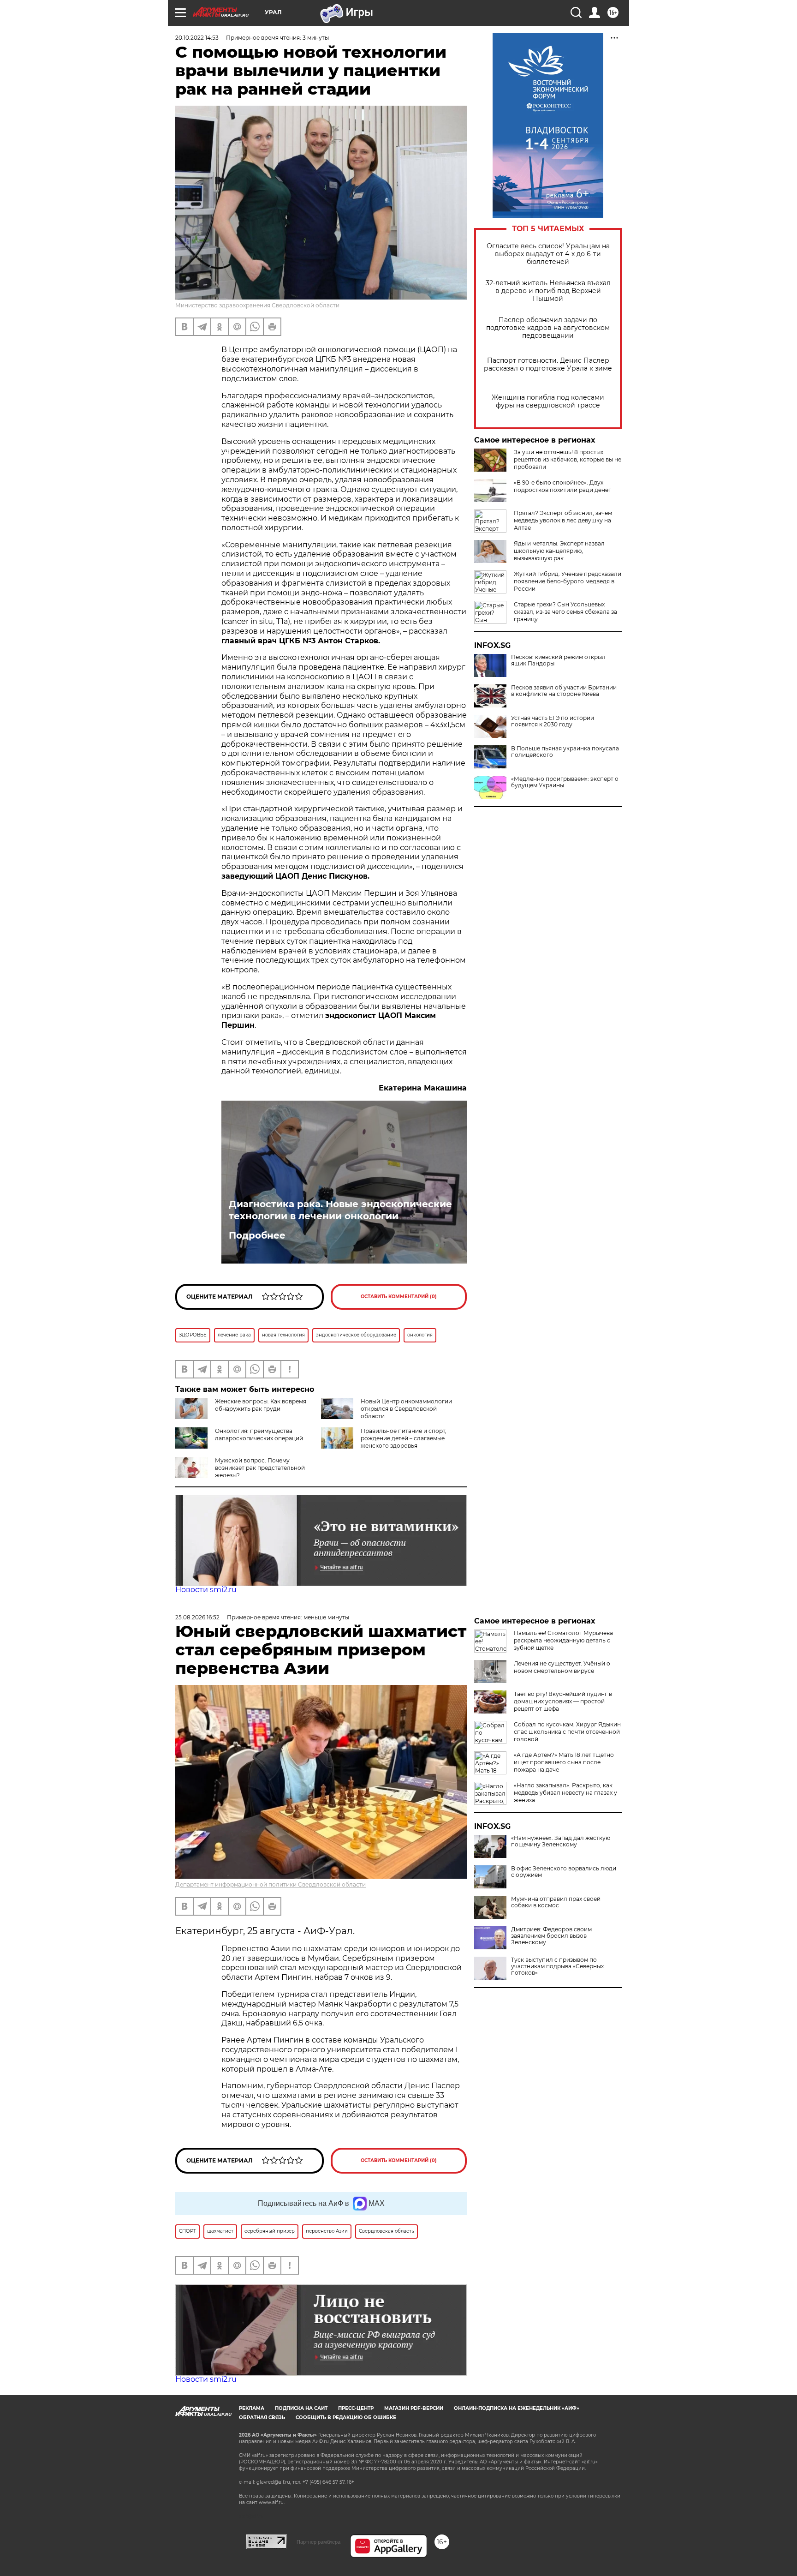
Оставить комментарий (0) (399, 1297)
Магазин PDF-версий (414, 2408)
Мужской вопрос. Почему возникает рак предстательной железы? (260, 1468)
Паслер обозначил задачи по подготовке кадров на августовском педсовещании (548, 328)
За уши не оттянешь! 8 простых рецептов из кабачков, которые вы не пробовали (568, 459)
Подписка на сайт (301, 2408)
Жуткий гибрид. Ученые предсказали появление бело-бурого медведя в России (568, 581)
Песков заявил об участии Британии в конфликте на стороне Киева (564, 691)
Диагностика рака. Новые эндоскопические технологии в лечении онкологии (340, 1210)
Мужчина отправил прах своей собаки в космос (556, 1902)
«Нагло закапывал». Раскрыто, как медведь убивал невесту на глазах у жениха (565, 1793)
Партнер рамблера (318, 2542)
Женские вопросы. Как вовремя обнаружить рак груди (261, 1405)
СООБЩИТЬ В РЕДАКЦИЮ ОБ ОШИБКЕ (346, 2417)
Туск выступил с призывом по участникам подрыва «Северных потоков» (557, 1966)
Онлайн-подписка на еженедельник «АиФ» (517, 2408)
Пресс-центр (356, 2408)
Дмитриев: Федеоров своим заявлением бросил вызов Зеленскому (551, 1936)
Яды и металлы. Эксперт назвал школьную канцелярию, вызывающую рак (559, 551)
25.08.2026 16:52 (197, 1617)
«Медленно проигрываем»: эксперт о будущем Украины (565, 782)
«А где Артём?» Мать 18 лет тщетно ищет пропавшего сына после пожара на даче (564, 1762)
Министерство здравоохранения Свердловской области (257, 305)
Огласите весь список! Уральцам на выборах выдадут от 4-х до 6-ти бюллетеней (548, 254)
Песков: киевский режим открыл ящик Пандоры (558, 660)
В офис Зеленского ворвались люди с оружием (564, 1872)
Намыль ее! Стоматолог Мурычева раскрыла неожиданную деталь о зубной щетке (563, 1640)
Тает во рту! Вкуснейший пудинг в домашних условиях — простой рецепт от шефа (563, 1701)
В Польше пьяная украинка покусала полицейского (565, 752)
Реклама (252, 2408)
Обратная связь (262, 2417)
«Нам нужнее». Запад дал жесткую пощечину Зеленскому (561, 1841)
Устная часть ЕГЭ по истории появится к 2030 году (553, 721)
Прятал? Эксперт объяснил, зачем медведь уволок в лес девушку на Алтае (563, 520)
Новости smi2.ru (206, 1590)
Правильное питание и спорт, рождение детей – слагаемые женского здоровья (404, 1438)
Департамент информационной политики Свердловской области (271, 1884)
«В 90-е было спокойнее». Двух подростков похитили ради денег (562, 486)
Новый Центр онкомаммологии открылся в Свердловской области (406, 1409)
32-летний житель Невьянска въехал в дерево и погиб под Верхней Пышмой (548, 291)
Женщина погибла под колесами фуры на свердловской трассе (548, 401)
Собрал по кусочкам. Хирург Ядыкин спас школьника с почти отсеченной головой (567, 1732)
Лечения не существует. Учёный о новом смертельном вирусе (562, 1667)
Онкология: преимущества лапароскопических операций (259, 1435)
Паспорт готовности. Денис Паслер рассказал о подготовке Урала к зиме (548, 365)
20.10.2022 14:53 (197, 38)
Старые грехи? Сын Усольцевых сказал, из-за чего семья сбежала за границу (565, 612)
